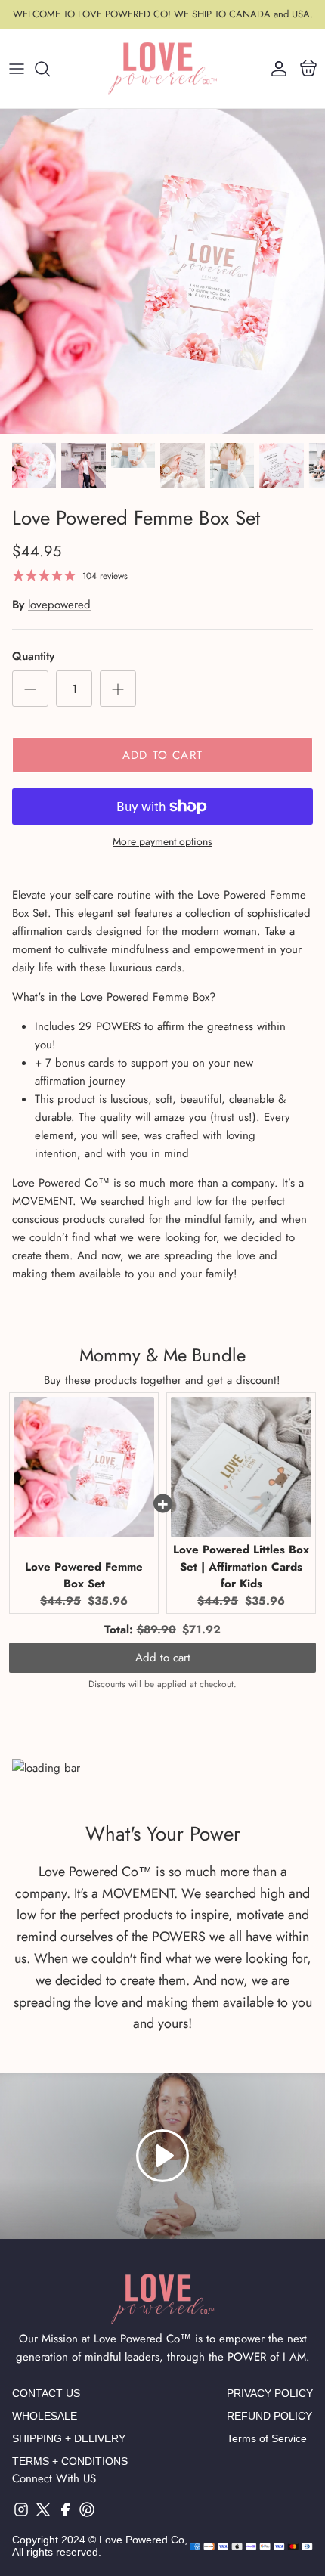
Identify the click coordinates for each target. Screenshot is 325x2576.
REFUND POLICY (269, 2416)
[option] (162, 271)
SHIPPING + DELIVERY (69, 2438)
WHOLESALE (45, 2416)
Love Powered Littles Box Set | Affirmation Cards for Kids (241, 1567)
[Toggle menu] (17, 69)
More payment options (162, 842)
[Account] (275, 69)
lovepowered (59, 605)
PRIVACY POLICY (270, 2393)
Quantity (33, 656)
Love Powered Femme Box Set (84, 1576)
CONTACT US (46, 2393)
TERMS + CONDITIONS (70, 2461)
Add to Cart (162, 755)
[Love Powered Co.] (162, 69)
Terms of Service (267, 2438)
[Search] (50, 69)
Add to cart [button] (163, 1658)
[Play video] (162, 2156)
